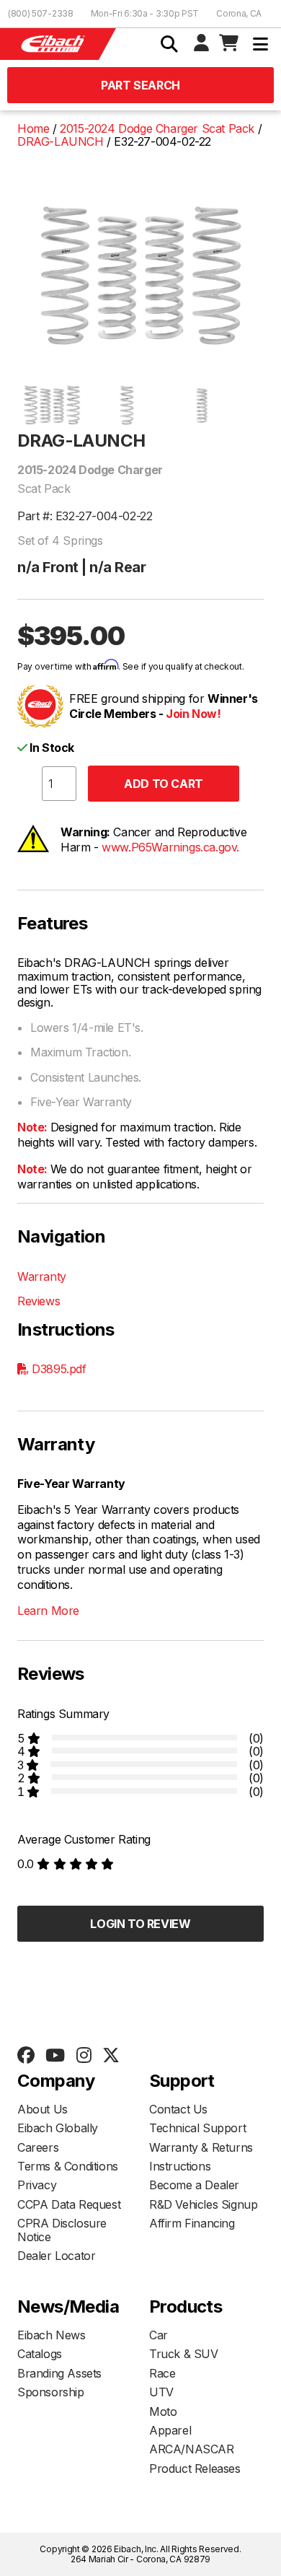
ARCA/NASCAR (192, 2449)
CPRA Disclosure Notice (62, 2230)
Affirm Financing (192, 2223)
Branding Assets (59, 2373)
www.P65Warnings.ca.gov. (170, 847)
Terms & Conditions (68, 2166)
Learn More (48, 1611)
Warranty (42, 1276)
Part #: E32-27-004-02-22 (85, 516)
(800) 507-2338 (41, 13)
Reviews (39, 1301)
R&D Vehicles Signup (203, 2204)
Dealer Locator (56, 2256)
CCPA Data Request (69, 2204)
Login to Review (140, 1924)
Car (159, 2335)
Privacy (37, 2185)
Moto (163, 2411)
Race (162, 2373)
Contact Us (178, 2109)
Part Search (140, 85)
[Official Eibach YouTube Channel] (55, 2056)
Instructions (180, 2166)
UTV (161, 2392)
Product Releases (195, 2468)
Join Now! (193, 714)
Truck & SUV (184, 2354)
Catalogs (40, 2354)
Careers (38, 2147)
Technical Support (197, 2128)
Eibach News (52, 2335)
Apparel (170, 2430)
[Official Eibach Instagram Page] (84, 2056)
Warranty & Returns (201, 2147)
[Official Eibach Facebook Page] (26, 2056)
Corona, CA (239, 13)
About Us (43, 2109)
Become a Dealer (194, 2185)
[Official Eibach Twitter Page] (111, 2056)
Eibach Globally (58, 2128)
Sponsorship (51, 2392)
